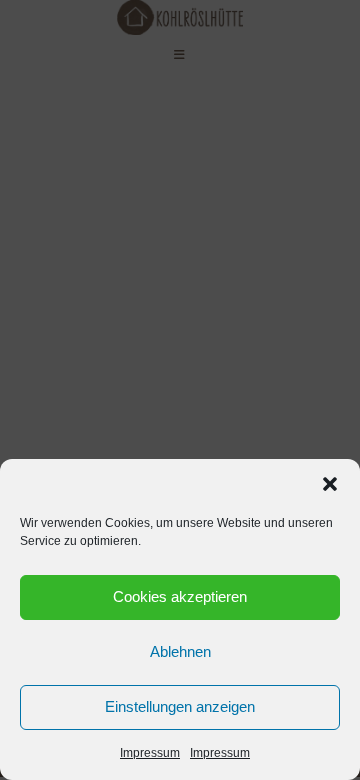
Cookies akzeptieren (180, 596)
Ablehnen (180, 651)
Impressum (150, 753)
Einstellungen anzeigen (180, 706)
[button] (330, 484)
